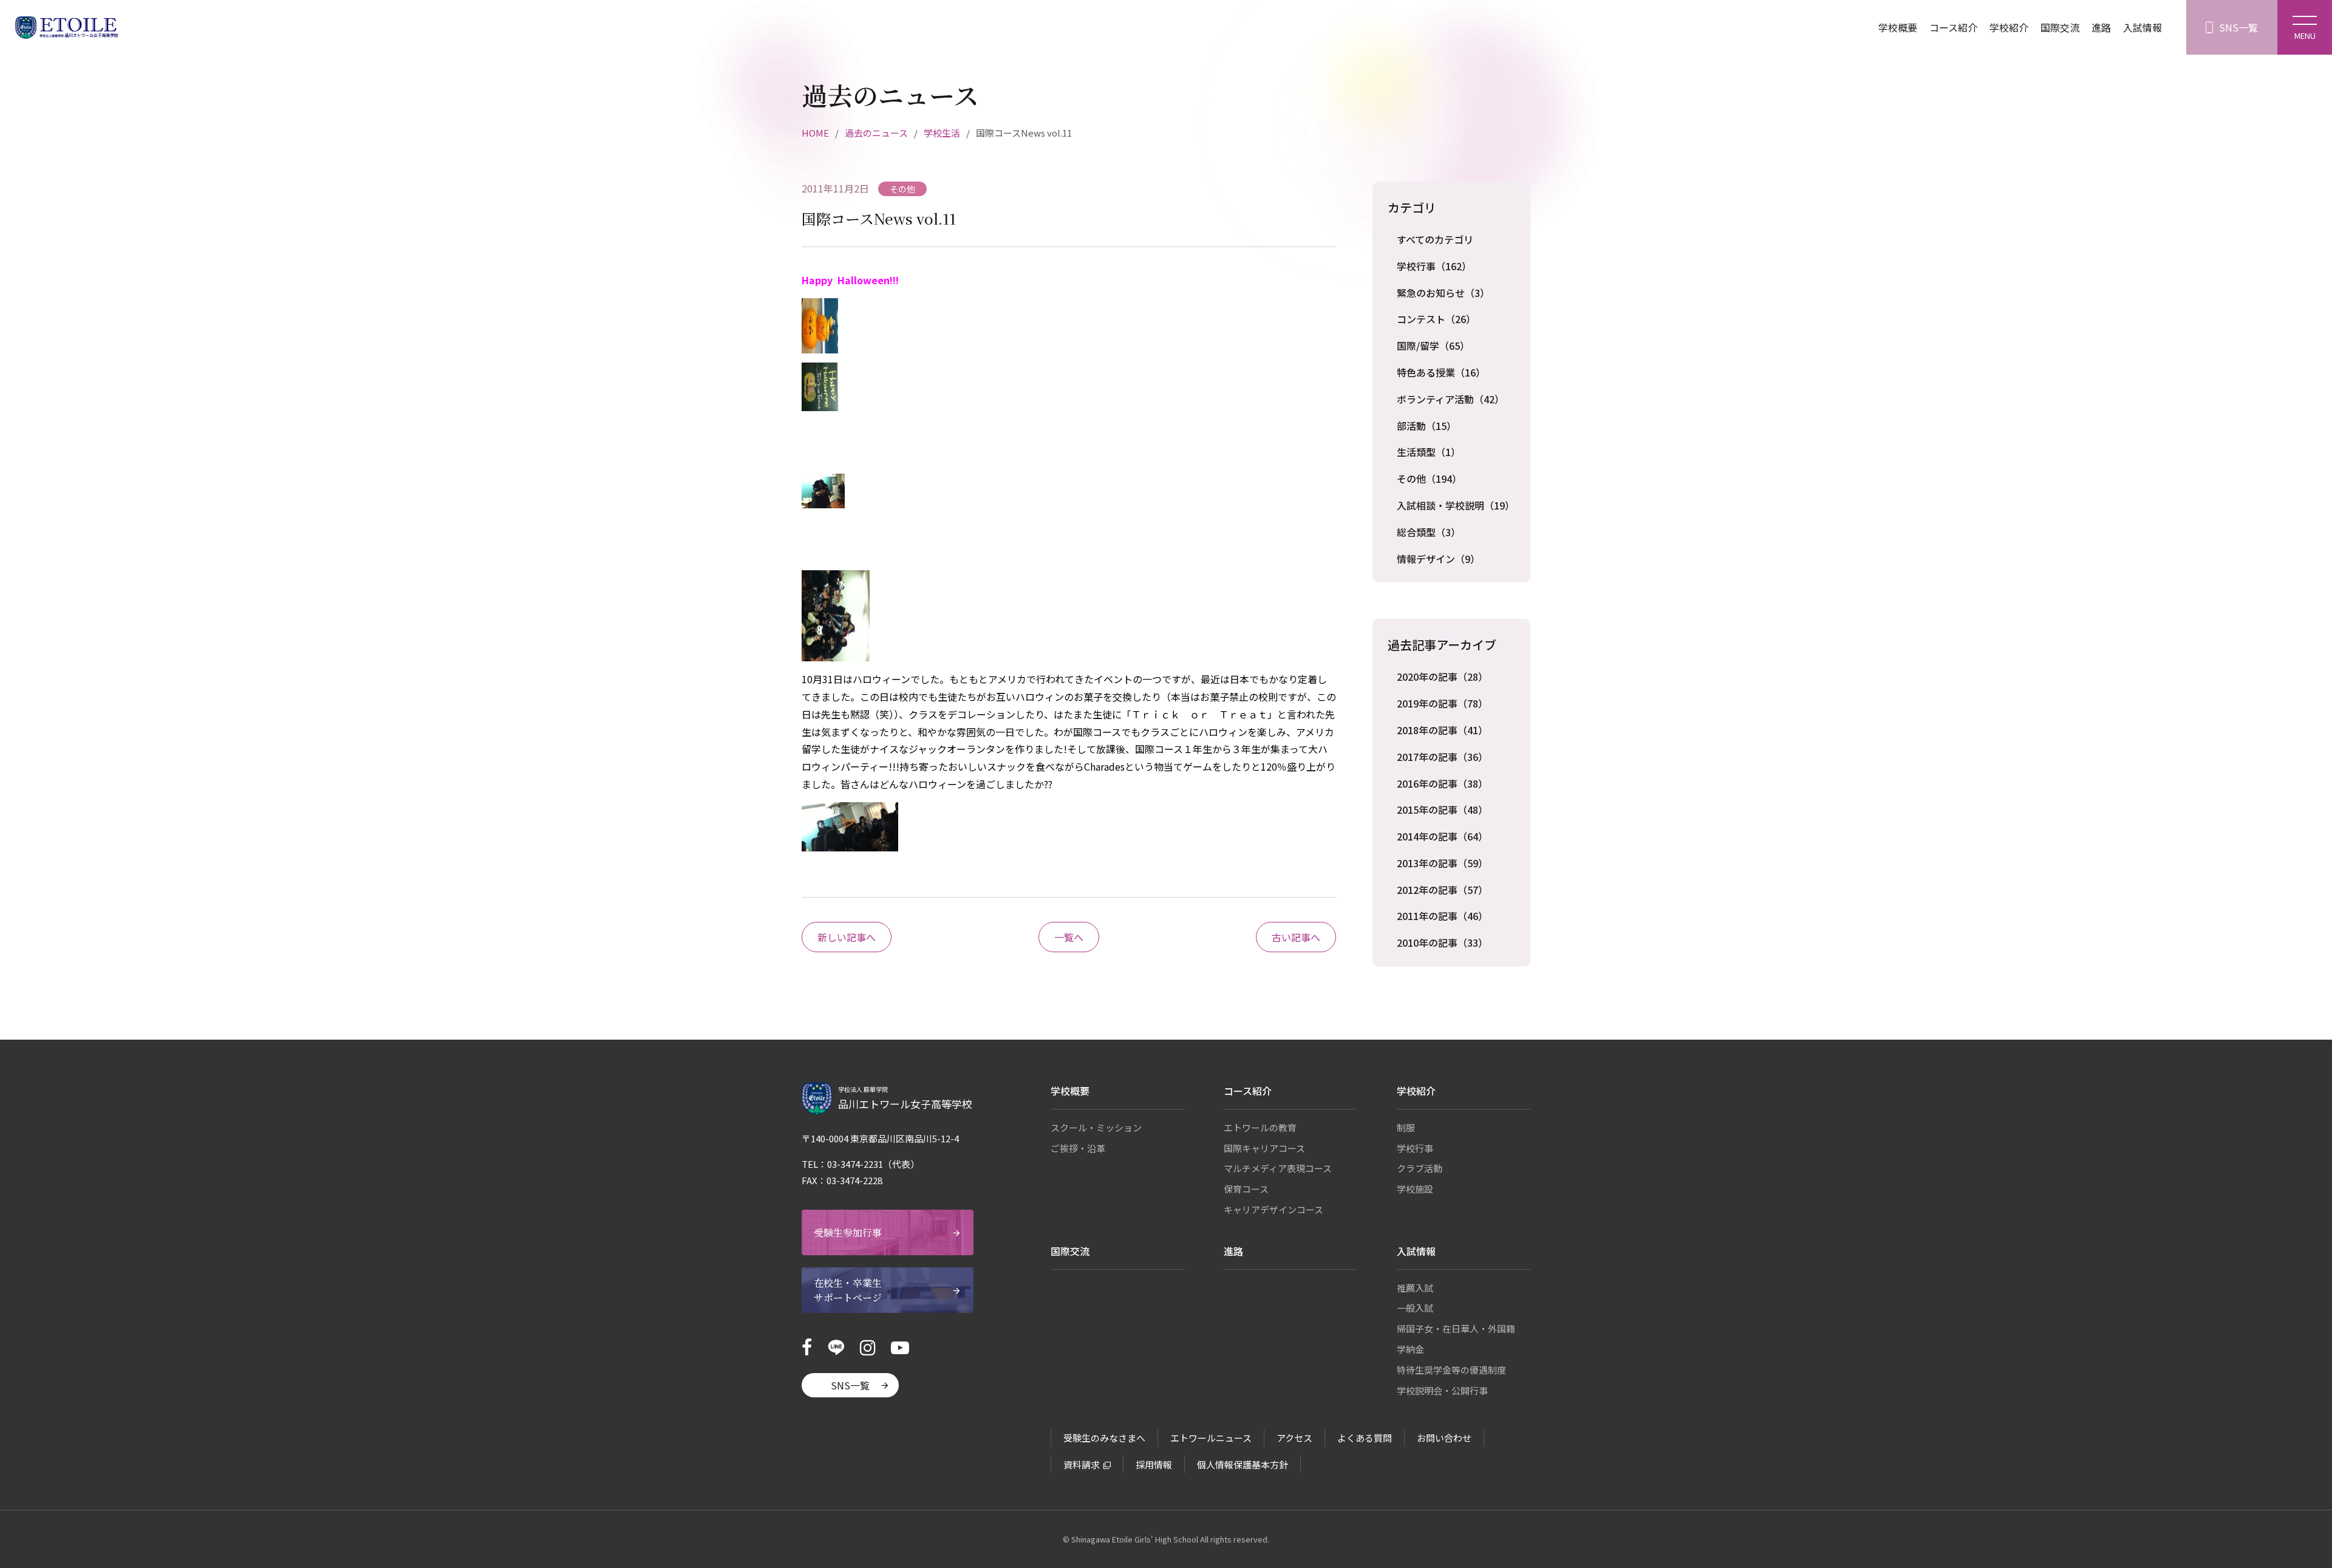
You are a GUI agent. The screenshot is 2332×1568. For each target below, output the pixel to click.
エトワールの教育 (1260, 1127)
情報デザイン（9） (1438, 559)
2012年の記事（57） (1442, 890)
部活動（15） (1427, 426)
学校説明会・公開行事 (1442, 1390)
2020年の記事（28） (1442, 677)
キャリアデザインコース (1273, 1209)
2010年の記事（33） (1442, 943)
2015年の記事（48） (1442, 810)
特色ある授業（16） (1441, 372)
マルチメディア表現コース (1278, 1168)
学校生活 (942, 133)
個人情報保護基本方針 (1243, 1464)
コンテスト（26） (1436, 319)
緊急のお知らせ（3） (1443, 293)
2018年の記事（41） (1442, 730)
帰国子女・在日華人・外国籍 (1456, 1328)
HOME (815, 133)
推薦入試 (1415, 1288)
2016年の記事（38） (1442, 783)
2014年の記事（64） (1442, 836)
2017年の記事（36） (1442, 757)
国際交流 (2060, 27)
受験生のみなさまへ (1104, 1438)
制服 (1406, 1127)
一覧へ (1069, 937)
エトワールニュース (1211, 1438)
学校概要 (1898, 27)
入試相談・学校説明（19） (1456, 505)
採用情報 (1154, 1464)
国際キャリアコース (1264, 1148)
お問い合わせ (1444, 1438)
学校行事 (1415, 1148)
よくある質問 (1365, 1438)
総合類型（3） (1429, 532)
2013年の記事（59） (1442, 863)
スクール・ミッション (1096, 1127)
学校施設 (1415, 1189)
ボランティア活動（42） (1451, 399)
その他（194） (1429, 479)
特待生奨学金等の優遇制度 (1451, 1370)
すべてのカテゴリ (1435, 239)
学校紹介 (2009, 27)
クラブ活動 (1420, 1168)
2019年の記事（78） (1442, 703)
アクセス (1294, 1438)
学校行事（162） (1434, 266)
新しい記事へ (847, 937)
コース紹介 (1953, 27)
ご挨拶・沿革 (1078, 1148)
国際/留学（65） (1433, 346)
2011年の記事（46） (1442, 916)
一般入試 (1415, 1308)
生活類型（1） (1429, 452)
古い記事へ (1296, 937)
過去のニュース (876, 133)
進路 (2101, 27)
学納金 (1410, 1349)
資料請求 (1082, 1464)
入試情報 (2143, 27)
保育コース (1246, 1189)
